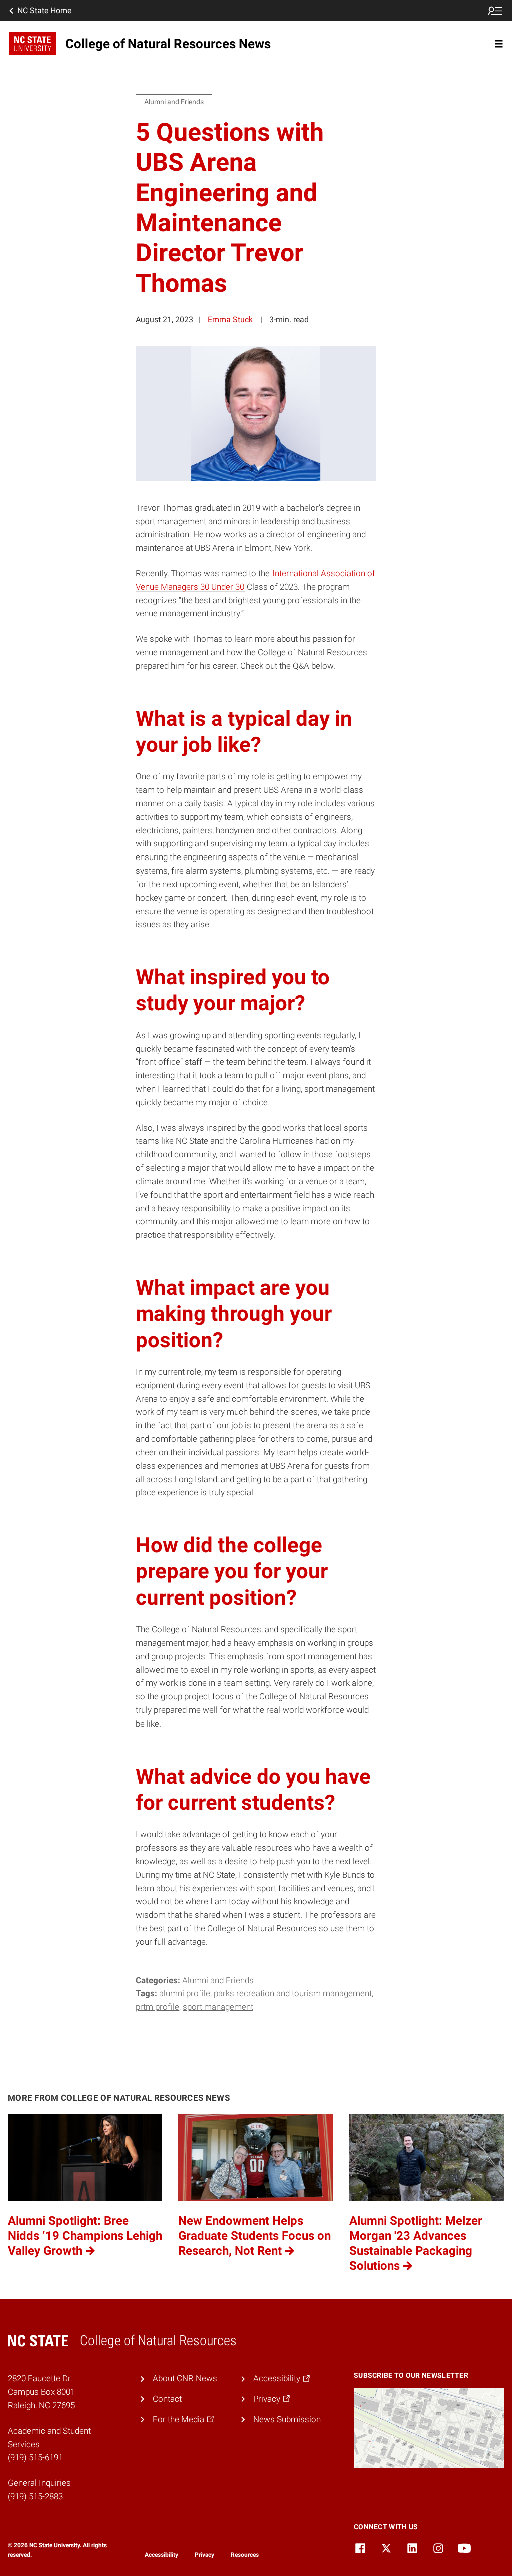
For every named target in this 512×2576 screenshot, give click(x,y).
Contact (167, 2399)
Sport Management (218, 2007)
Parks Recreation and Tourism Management (293, 1993)
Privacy (205, 2555)
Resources (245, 2555)
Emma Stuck (230, 319)
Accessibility (162, 2555)
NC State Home (44, 10)
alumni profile (185, 1993)
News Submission (287, 2419)
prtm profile (158, 2007)
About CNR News (185, 2378)
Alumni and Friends (218, 1980)
